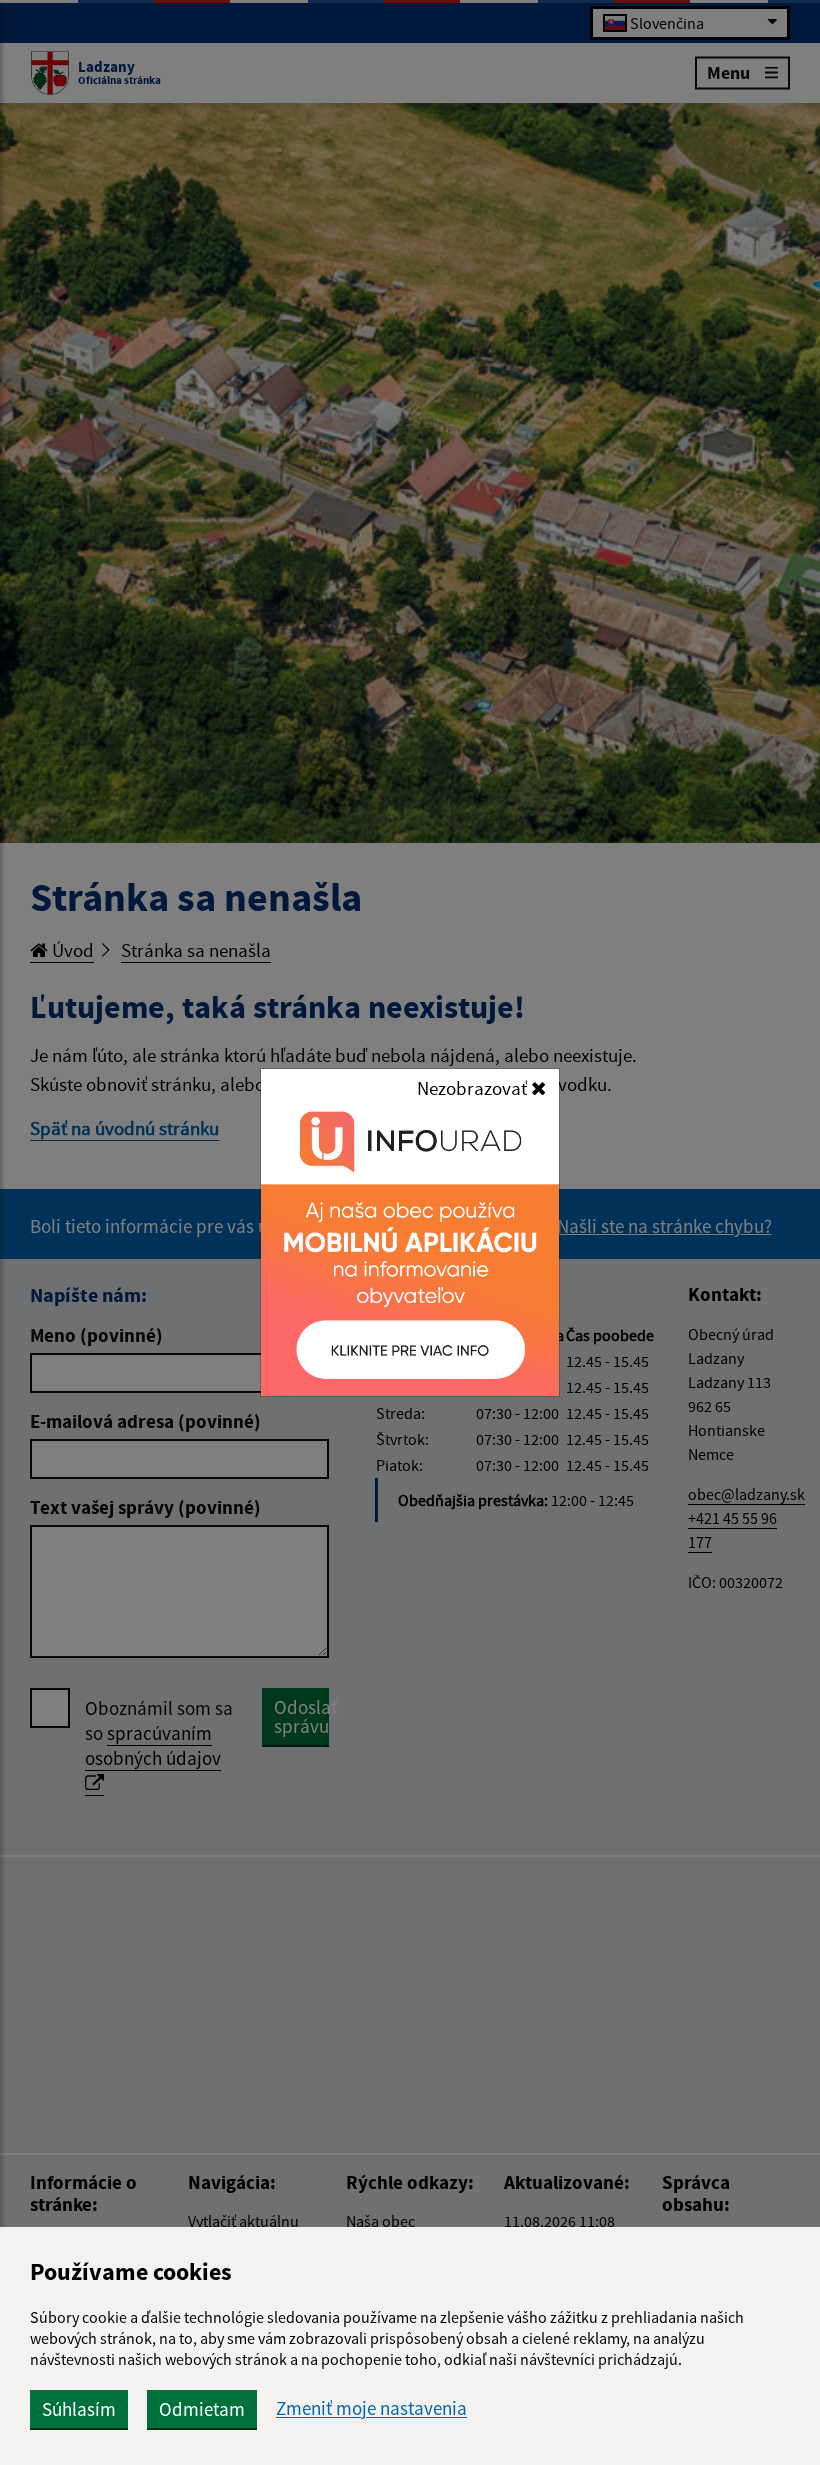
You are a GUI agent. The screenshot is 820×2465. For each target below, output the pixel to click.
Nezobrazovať (474, 1088)
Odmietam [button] (202, 2409)
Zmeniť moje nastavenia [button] (371, 2408)
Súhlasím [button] (79, 2409)
